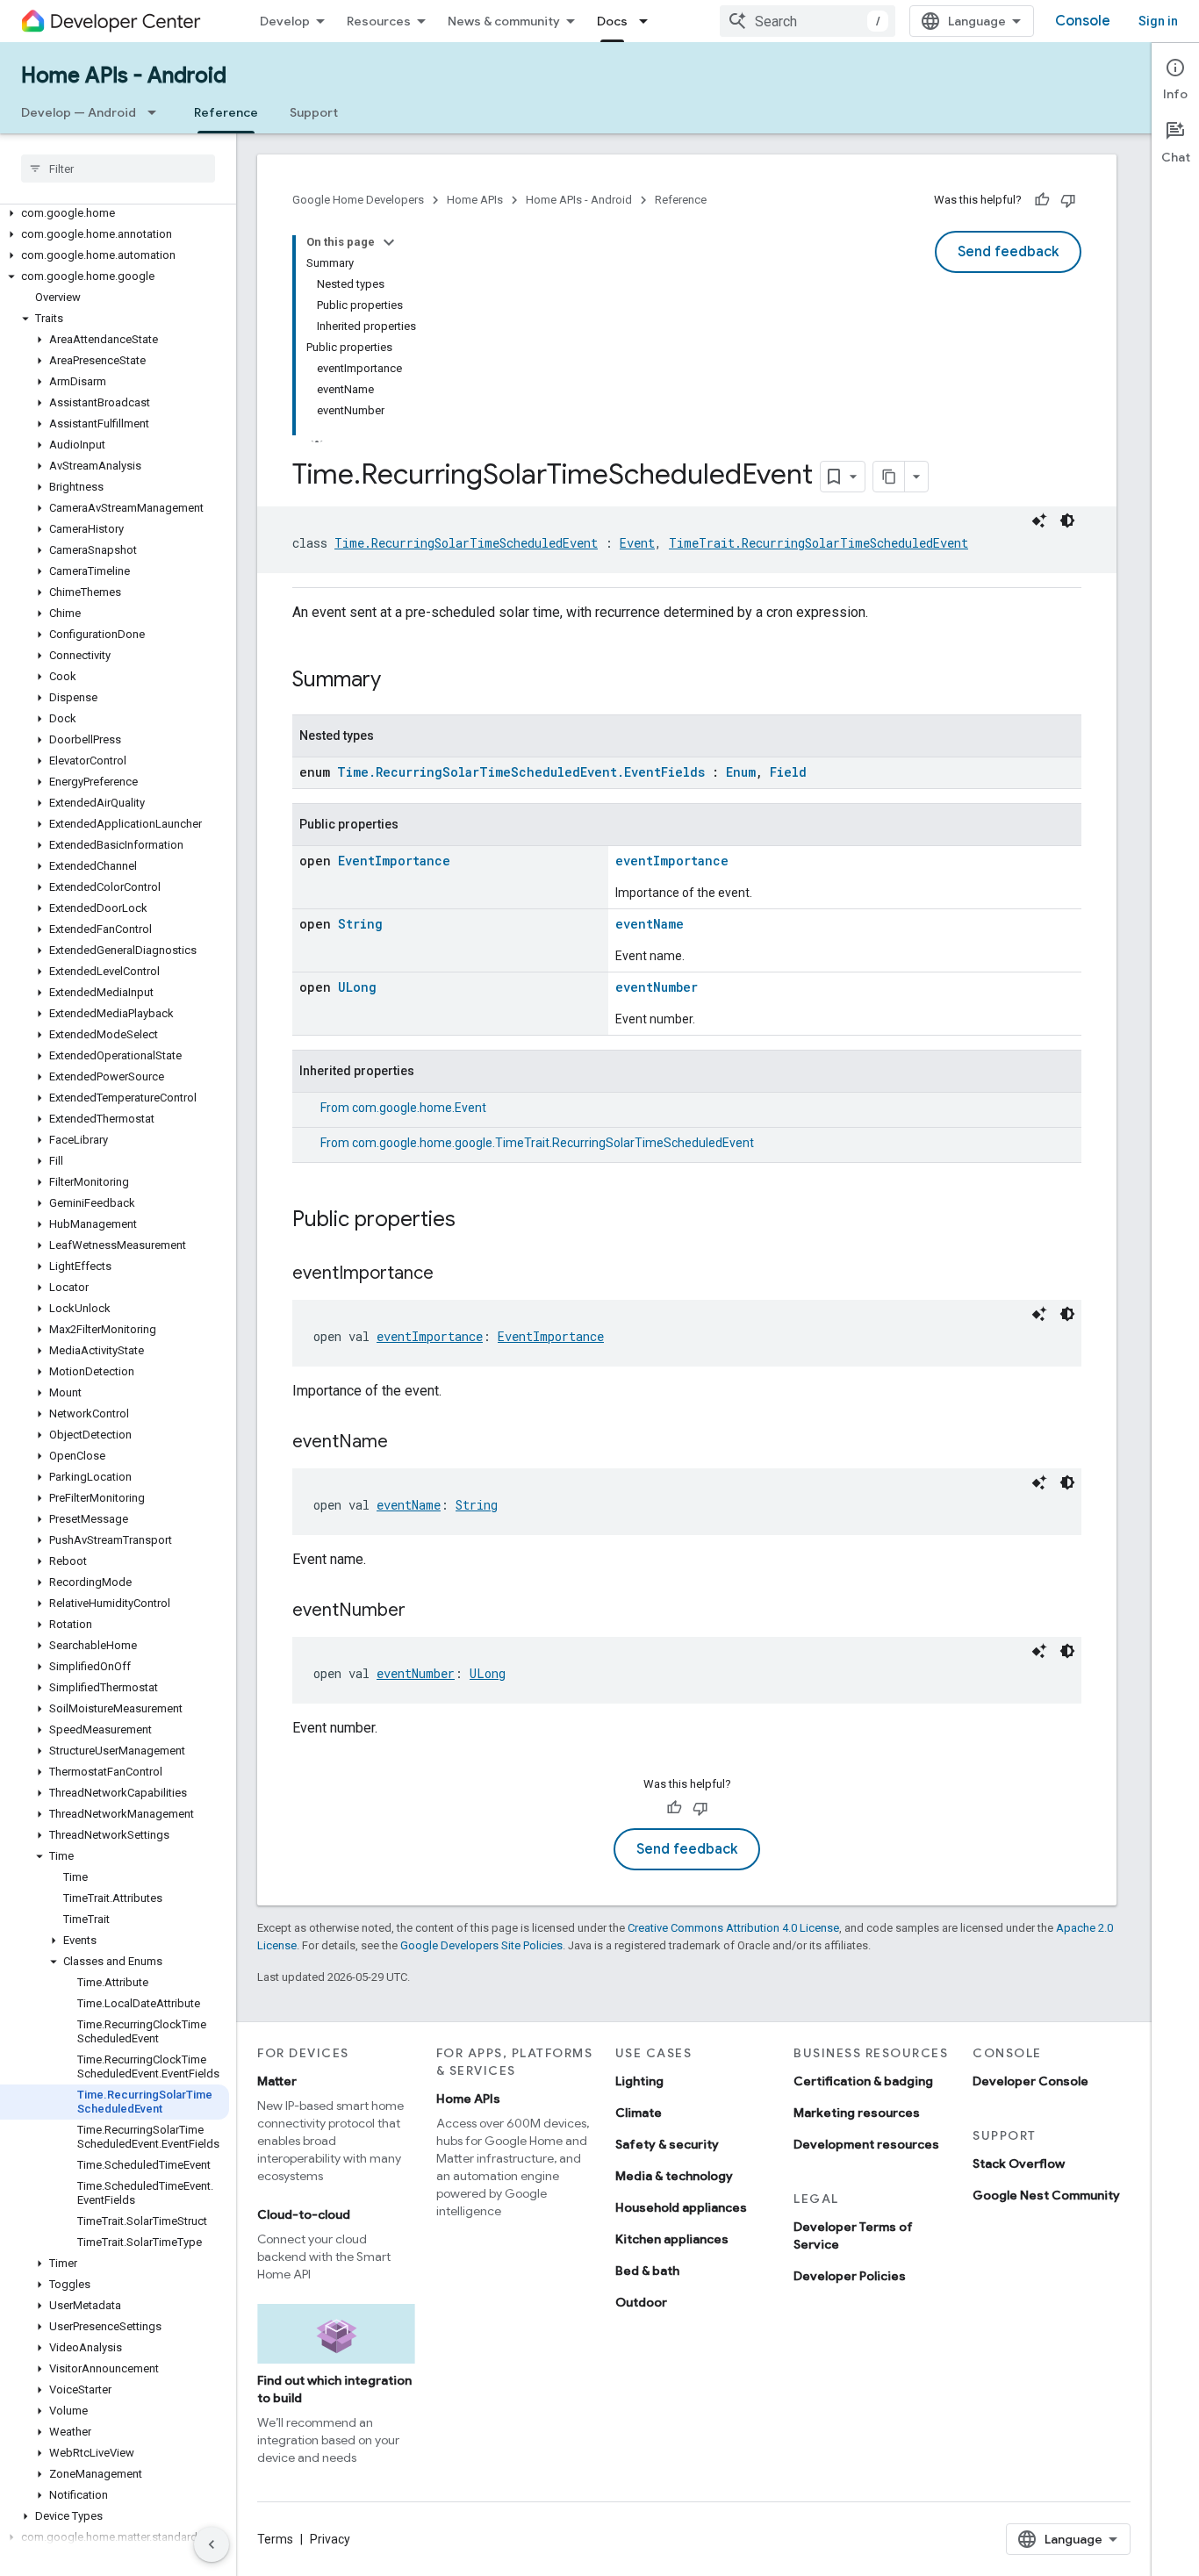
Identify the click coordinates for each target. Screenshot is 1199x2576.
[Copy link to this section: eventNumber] (423, 1611)
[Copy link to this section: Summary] (398, 681)
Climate (639, 2113)
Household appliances (681, 2207)
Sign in (1158, 21)
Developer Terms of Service (853, 2235)
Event (637, 543)
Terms (275, 2539)
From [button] (403, 1108)
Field (788, 772)
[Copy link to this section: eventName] (406, 1443)
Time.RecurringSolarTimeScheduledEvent (466, 543)
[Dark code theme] (1067, 520)
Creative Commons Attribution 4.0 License (733, 1928)
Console (1083, 21)
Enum (741, 772)
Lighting (639, 2081)
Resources (379, 21)
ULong (357, 987)
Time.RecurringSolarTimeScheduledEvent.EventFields (521, 772)
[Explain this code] (1039, 520)
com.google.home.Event (419, 1108)
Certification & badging (863, 2081)
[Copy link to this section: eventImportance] (451, 1274)
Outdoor (641, 2302)
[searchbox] (118, 169)
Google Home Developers (358, 200)
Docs (612, 21)
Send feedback (1008, 252)
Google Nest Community (1046, 2195)
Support (314, 112)
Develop (285, 21)
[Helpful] (1042, 200)
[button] (115, 213)
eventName (650, 924)
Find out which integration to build (334, 2389)
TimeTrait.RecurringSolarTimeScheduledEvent (818, 543)
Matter (277, 2081)
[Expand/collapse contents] (389, 242)
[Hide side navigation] (212, 2544)
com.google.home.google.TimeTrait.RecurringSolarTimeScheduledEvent (553, 1143)
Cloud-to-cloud (304, 2214)
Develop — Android (79, 112)
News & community (504, 21)
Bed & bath (647, 2271)
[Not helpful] (1068, 200)
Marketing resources (857, 2113)
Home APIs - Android (124, 75)
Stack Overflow (1019, 2163)
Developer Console (1030, 2081)
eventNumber (657, 987)
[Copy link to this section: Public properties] (473, 1221)
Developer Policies (850, 2276)
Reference (226, 112)
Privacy (330, 2539)
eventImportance (672, 861)
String (360, 924)
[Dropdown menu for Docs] (649, 21)
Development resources (866, 2144)
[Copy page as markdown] (889, 477)
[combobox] (808, 21)
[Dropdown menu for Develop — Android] (157, 112)
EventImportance (394, 861)
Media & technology (674, 2176)
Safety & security (667, 2144)
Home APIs (475, 200)
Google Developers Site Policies (481, 1945)
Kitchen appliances (672, 2239)
